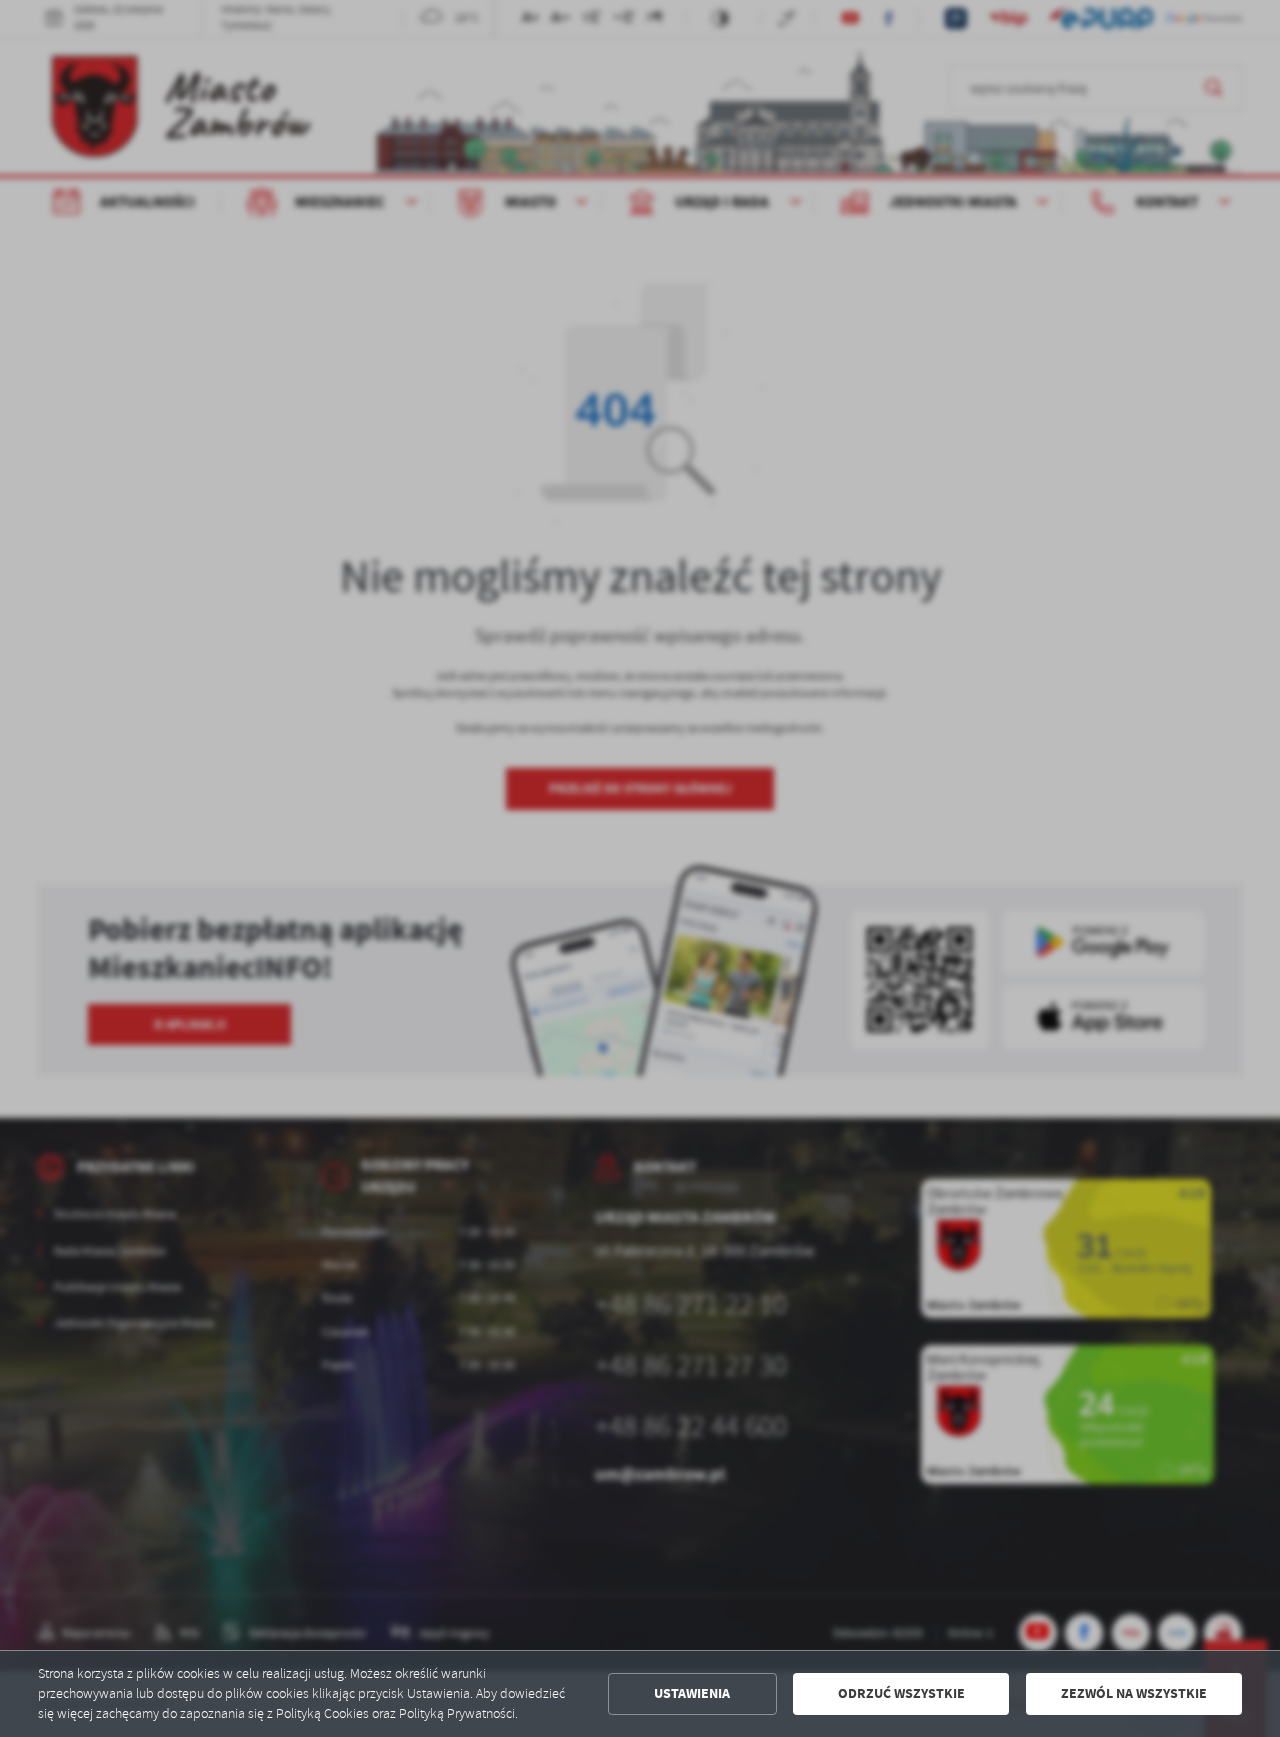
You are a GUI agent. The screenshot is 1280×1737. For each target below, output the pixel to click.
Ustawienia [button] (692, 1693)
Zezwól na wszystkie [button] (1134, 1693)
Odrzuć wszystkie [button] (901, 1693)
